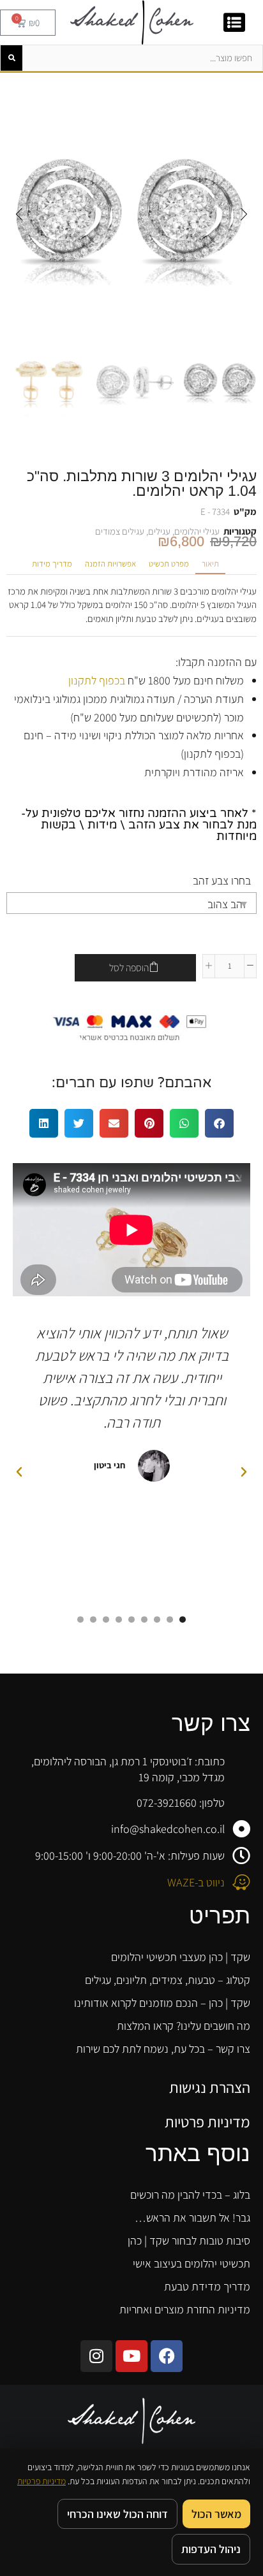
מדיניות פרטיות (207, 2122)
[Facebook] (167, 2356)
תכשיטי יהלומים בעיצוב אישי (192, 2263)
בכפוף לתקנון (97, 680)
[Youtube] (131, 2356)
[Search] (11, 58)
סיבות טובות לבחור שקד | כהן (189, 2240)
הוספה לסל (129, 968)
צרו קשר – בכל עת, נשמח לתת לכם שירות (163, 2049)
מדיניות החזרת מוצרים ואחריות (185, 2309)
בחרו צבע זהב (222, 880)
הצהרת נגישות (210, 2087)
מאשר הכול (216, 2514)
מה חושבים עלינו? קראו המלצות (184, 2026)
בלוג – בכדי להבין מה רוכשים (190, 2195)
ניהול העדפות (211, 2549)
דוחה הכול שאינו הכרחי (117, 2514)
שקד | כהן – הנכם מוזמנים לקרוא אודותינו (162, 2003)
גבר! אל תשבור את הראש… (192, 2218)
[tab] (210, 564)
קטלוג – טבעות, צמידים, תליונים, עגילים (168, 1980)
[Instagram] (96, 2356)
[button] (244, 214)
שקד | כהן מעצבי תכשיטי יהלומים (181, 1957)
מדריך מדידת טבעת (207, 2286)
